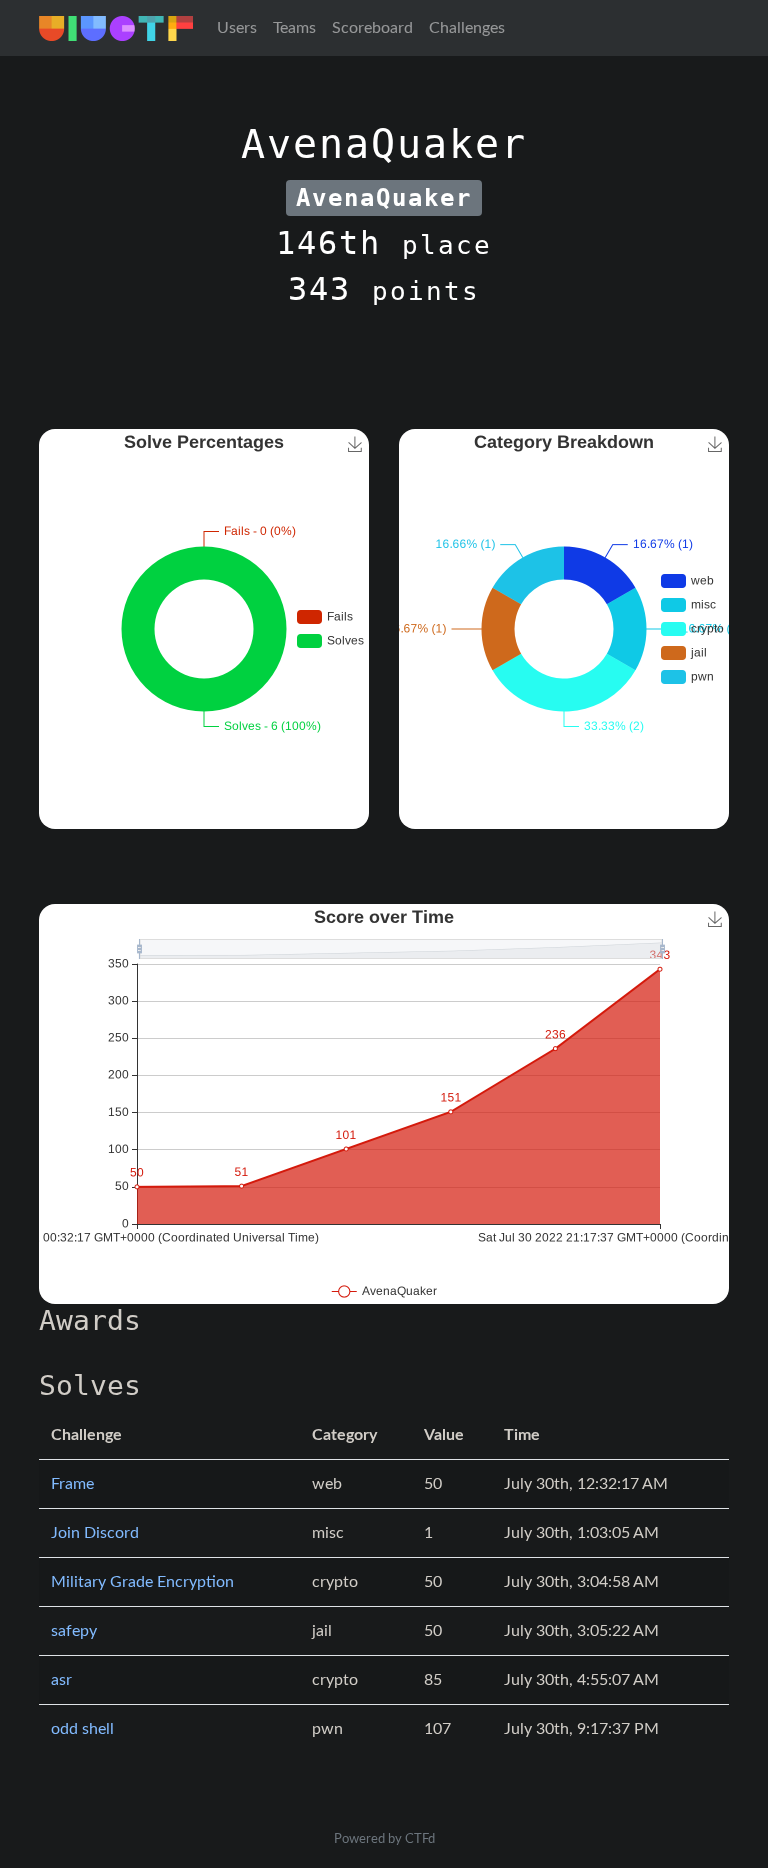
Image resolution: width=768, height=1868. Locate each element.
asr (61, 1680)
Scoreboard (372, 28)
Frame (72, 1484)
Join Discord (95, 1533)
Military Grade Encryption (142, 1582)
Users (237, 28)
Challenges (467, 28)
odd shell (82, 1729)
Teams (294, 28)
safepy (74, 1631)
